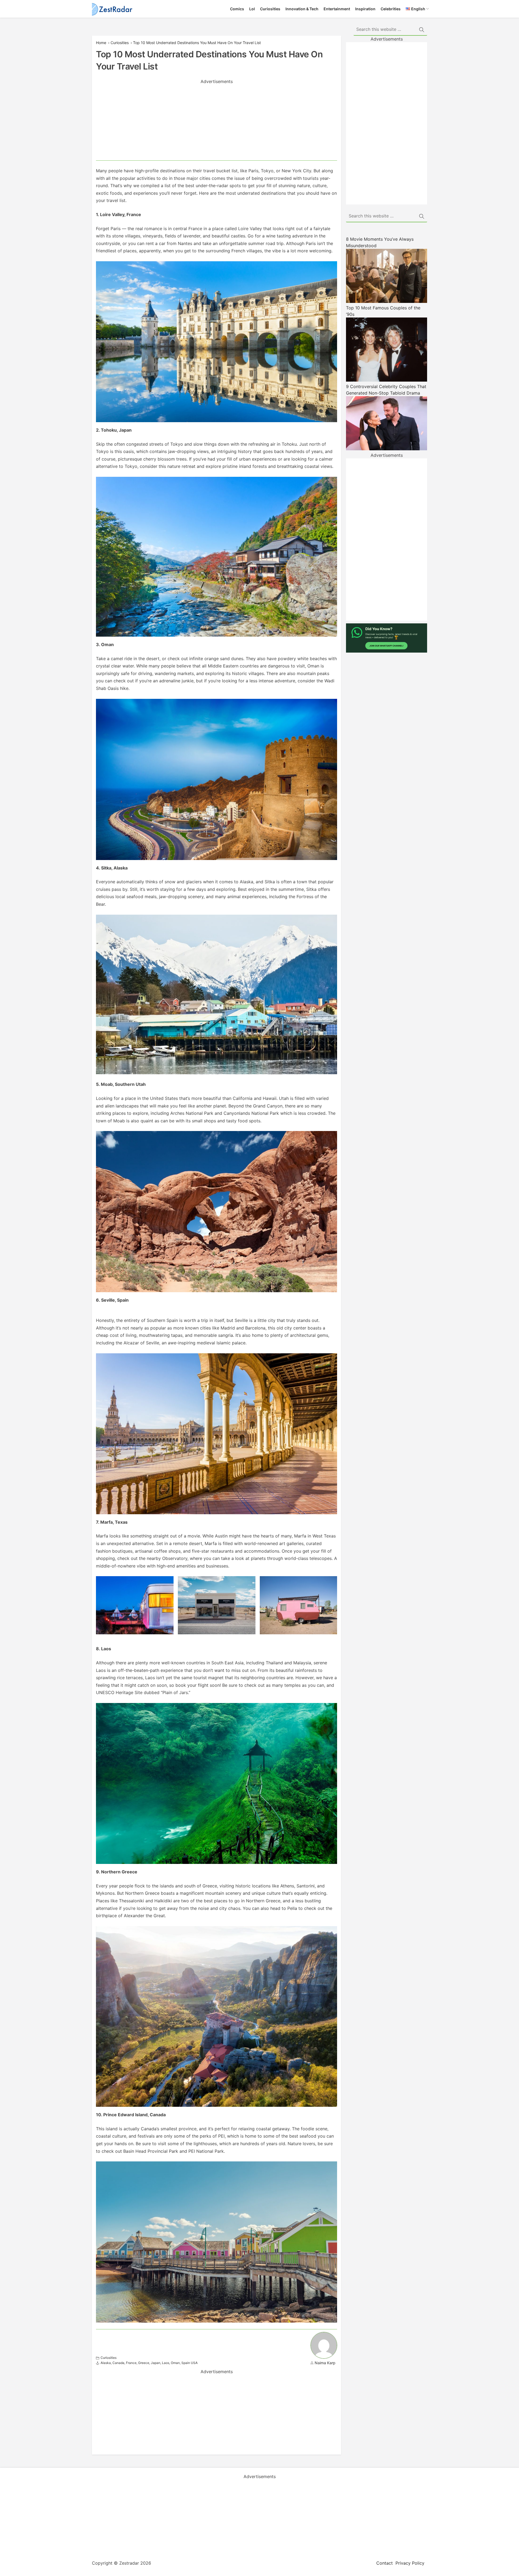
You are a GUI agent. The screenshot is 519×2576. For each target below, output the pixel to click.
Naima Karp (325, 2363)
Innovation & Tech (302, 9)
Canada (118, 2363)
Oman (175, 2363)
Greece (144, 2363)
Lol (252, 9)
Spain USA (189, 2363)
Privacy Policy (410, 2563)
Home (101, 43)
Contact (385, 2563)
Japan (156, 2363)
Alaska (106, 2363)
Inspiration (365, 9)
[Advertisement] (217, 123)
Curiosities (270, 9)
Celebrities (391, 9)
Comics (237, 9)
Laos (166, 2363)
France (131, 2363)
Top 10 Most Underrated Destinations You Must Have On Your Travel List (197, 43)
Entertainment (337, 9)
